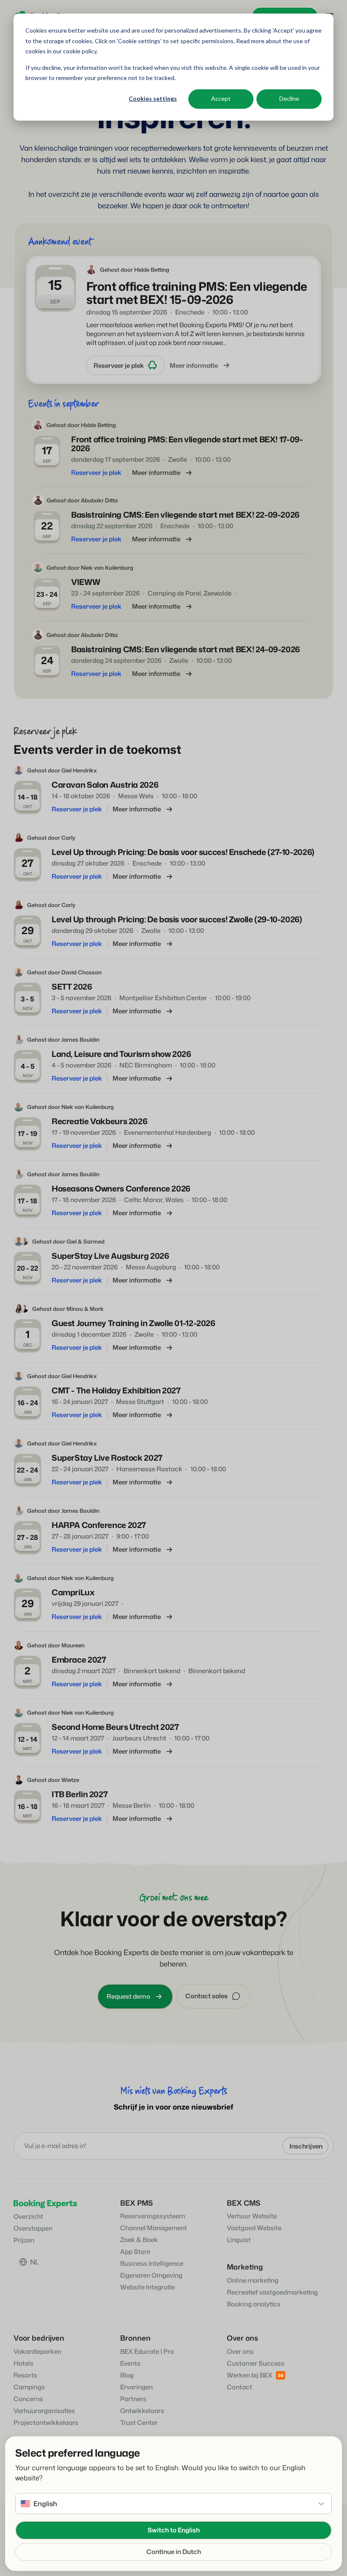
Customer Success (256, 2363)
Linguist (239, 2240)
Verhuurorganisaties (44, 2411)
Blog (127, 2375)
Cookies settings (153, 98)
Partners (133, 2399)
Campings (29, 2387)
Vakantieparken (37, 2351)
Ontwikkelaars (142, 2411)
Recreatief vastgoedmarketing (272, 2292)
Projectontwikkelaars (46, 2423)
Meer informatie (194, 365)
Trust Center (139, 2423)
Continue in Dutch (174, 2552)
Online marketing (253, 2280)
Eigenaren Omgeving (151, 2275)
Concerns (28, 2399)
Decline (289, 98)
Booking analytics (254, 2304)
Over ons (240, 2351)
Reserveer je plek (119, 365)
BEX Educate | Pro (147, 2351)
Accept (221, 98)
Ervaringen (136, 2387)
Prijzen (24, 2240)
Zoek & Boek (139, 2240)
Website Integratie (147, 2287)
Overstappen (33, 2228)
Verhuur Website (252, 2216)
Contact (240, 2387)
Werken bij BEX (250, 2375)
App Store (135, 2252)
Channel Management (154, 2228)
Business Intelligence (152, 2263)
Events (130, 2363)
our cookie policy (74, 51)
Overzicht (28, 2216)
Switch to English (174, 2530)
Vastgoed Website (254, 2228)
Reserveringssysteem (153, 2216)
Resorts (25, 2375)
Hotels (23, 2363)
